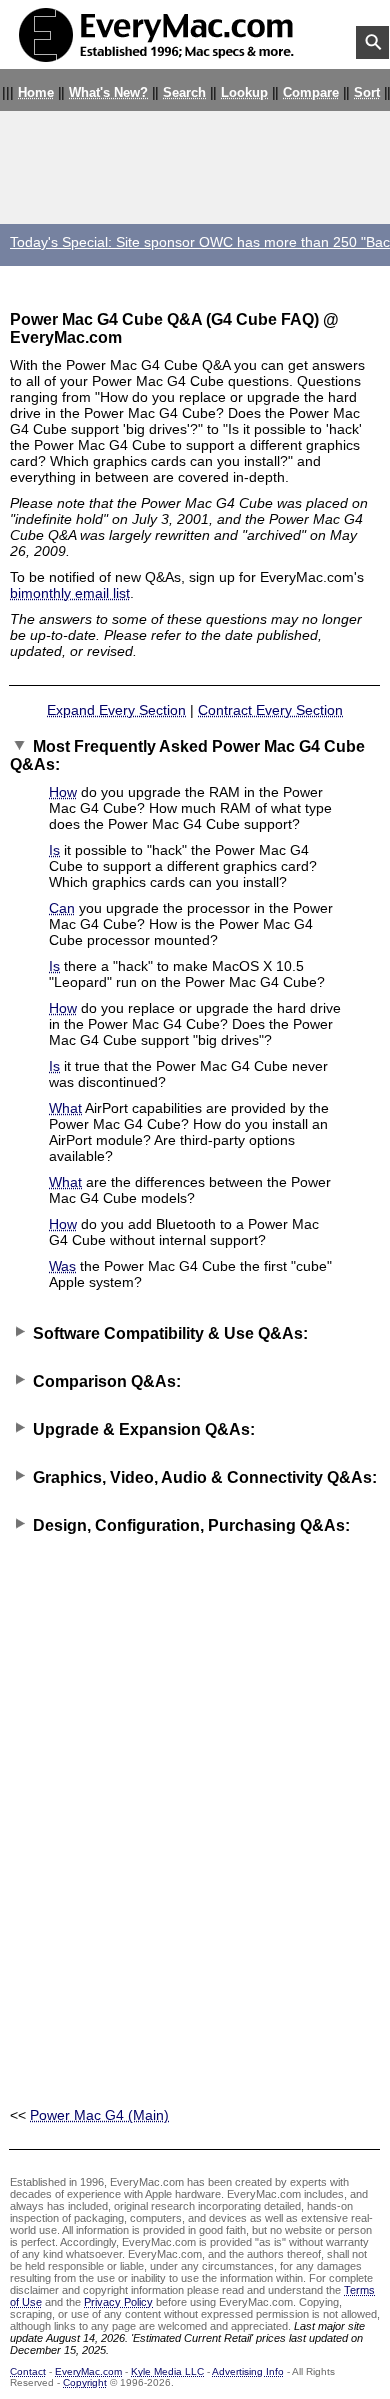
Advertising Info (248, 2371)
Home (36, 93)
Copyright (85, 2382)
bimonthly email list (70, 593)
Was (62, 1266)
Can (62, 908)
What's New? (108, 93)
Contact (28, 2371)
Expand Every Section (116, 710)
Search (184, 93)
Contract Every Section (270, 710)
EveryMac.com (88, 2371)
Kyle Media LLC (167, 2371)
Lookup (244, 93)
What (65, 1108)
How (63, 792)
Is (54, 850)
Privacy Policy (118, 2302)
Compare (311, 93)
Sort (367, 93)
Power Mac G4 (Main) (99, 2115)
